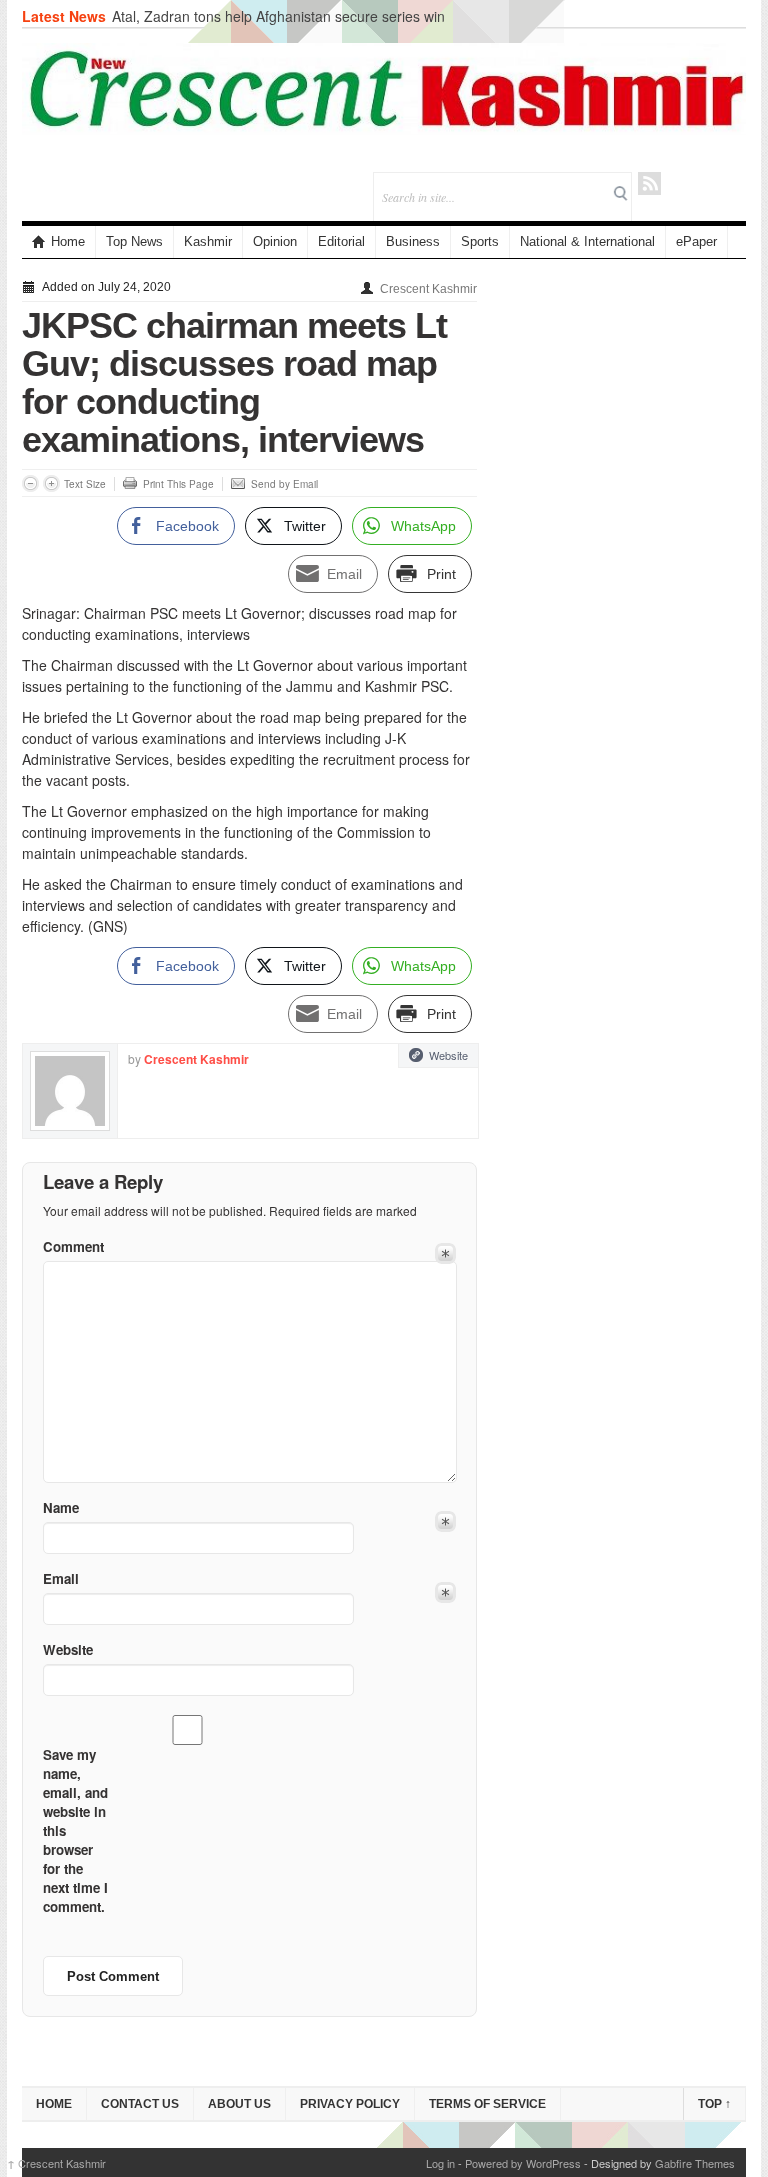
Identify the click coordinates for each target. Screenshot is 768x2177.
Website (448, 1055)
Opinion (275, 241)
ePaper (696, 241)
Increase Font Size (51, 483)
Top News (134, 241)
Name (61, 1507)
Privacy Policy (350, 2104)
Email (61, 1578)
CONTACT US (140, 2104)
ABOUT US (239, 2104)
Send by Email (284, 484)
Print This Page (178, 484)
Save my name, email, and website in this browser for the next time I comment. (75, 1830)
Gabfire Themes (695, 2163)
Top (714, 2104)
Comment (73, 1246)
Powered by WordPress (523, 2163)
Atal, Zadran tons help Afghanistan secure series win (278, 16)
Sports (480, 241)
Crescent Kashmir (428, 289)
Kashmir (208, 241)
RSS (649, 183)
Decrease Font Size (30, 483)
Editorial (341, 241)
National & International (587, 241)
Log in (440, 2163)
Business (413, 241)
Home (68, 241)
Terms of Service (487, 2104)
